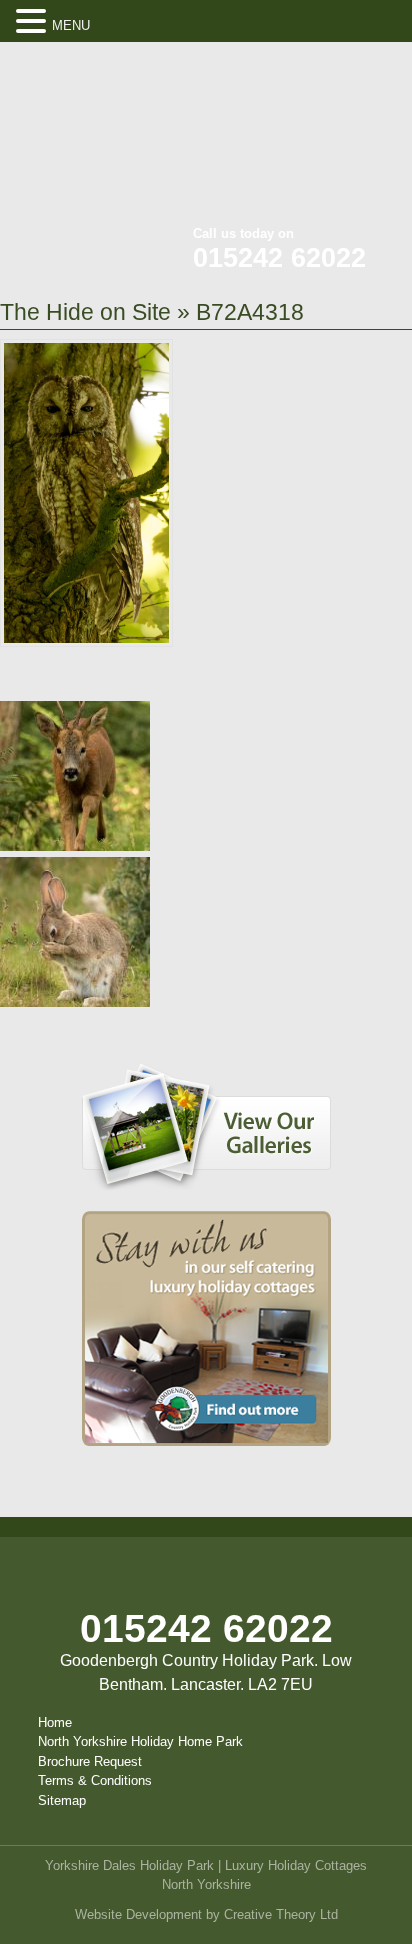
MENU (71, 25)
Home (55, 1722)
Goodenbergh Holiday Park (100, 140)
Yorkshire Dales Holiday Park (129, 1865)
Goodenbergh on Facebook (282, 70)
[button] (34, 22)
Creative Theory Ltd (281, 1914)
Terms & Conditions (95, 1780)
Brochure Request (90, 1761)
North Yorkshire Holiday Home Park (140, 1741)
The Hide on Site (85, 312)
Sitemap (62, 1800)
